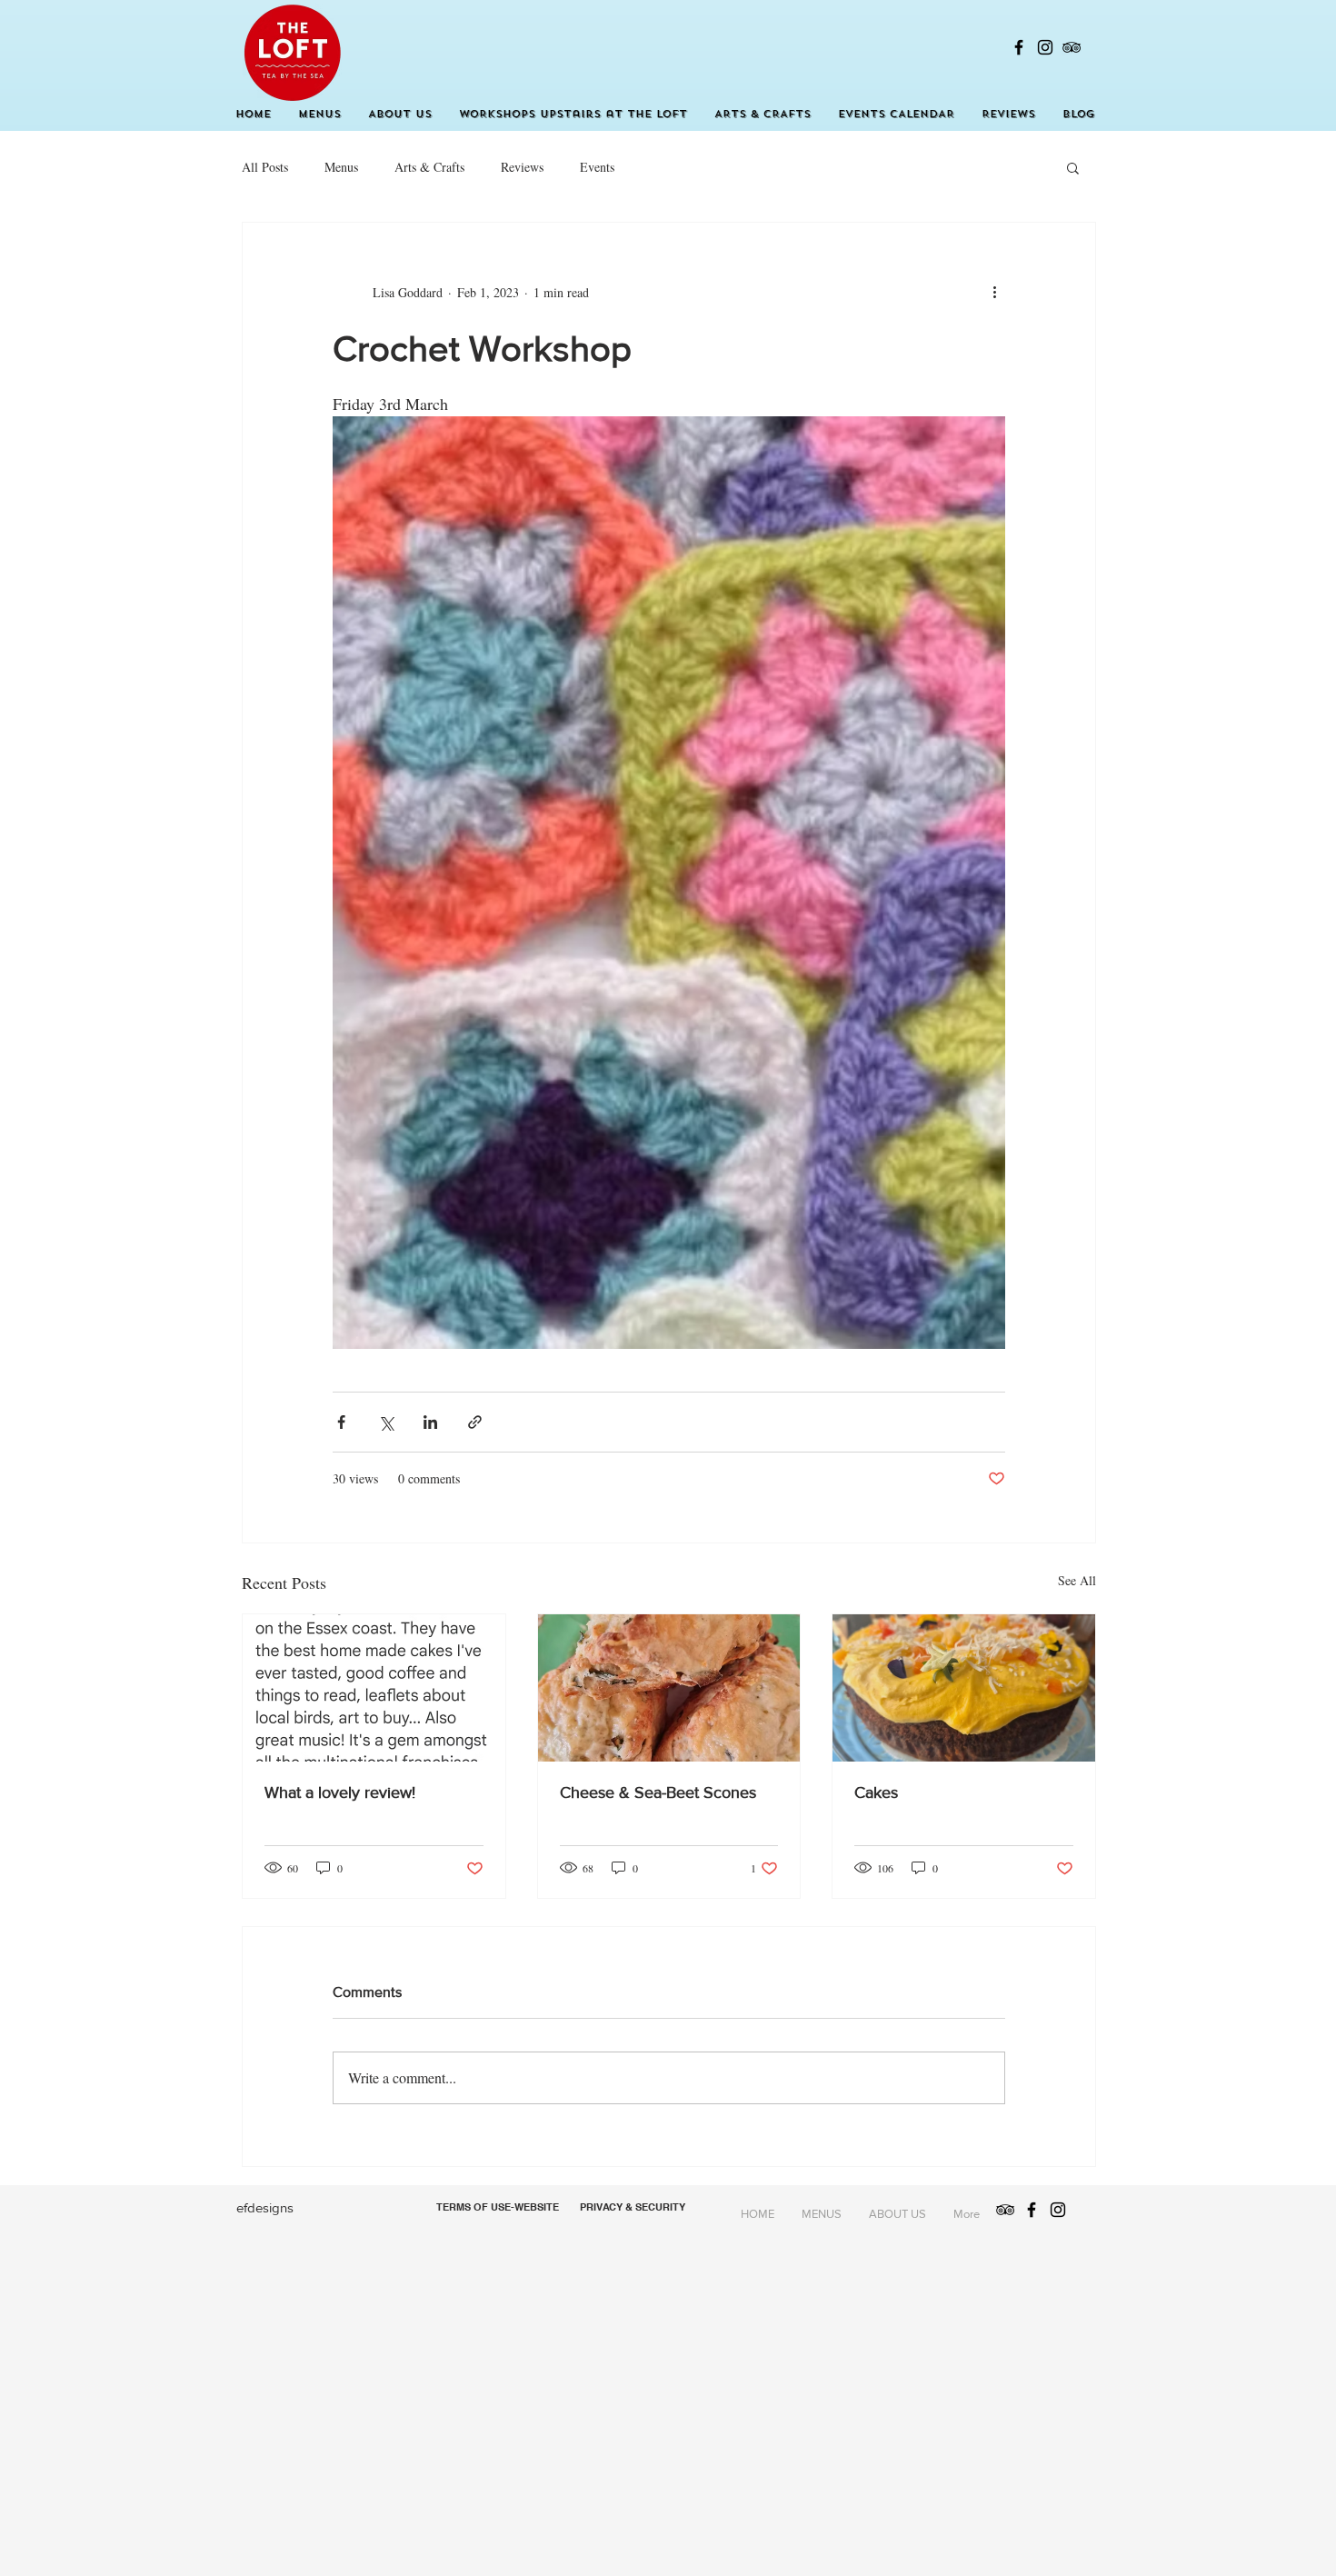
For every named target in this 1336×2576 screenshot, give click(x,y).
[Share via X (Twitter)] (386, 1422)
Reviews (522, 167)
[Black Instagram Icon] (1045, 47)
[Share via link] (475, 1422)
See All (1077, 1580)
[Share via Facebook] (341, 1422)
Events (597, 167)
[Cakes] (964, 1688)
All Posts (265, 167)
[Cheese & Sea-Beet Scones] (669, 1688)
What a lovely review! (340, 1792)
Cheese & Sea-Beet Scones (658, 1792)
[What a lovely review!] (374, 1688)
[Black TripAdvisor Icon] (1072, 47)
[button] (1073, 167)
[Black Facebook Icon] (1019, 47)
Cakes (876, 1792)
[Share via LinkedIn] (430, 1422)
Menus (341, 167)
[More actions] (994, 292)
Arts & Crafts (429, 167)
